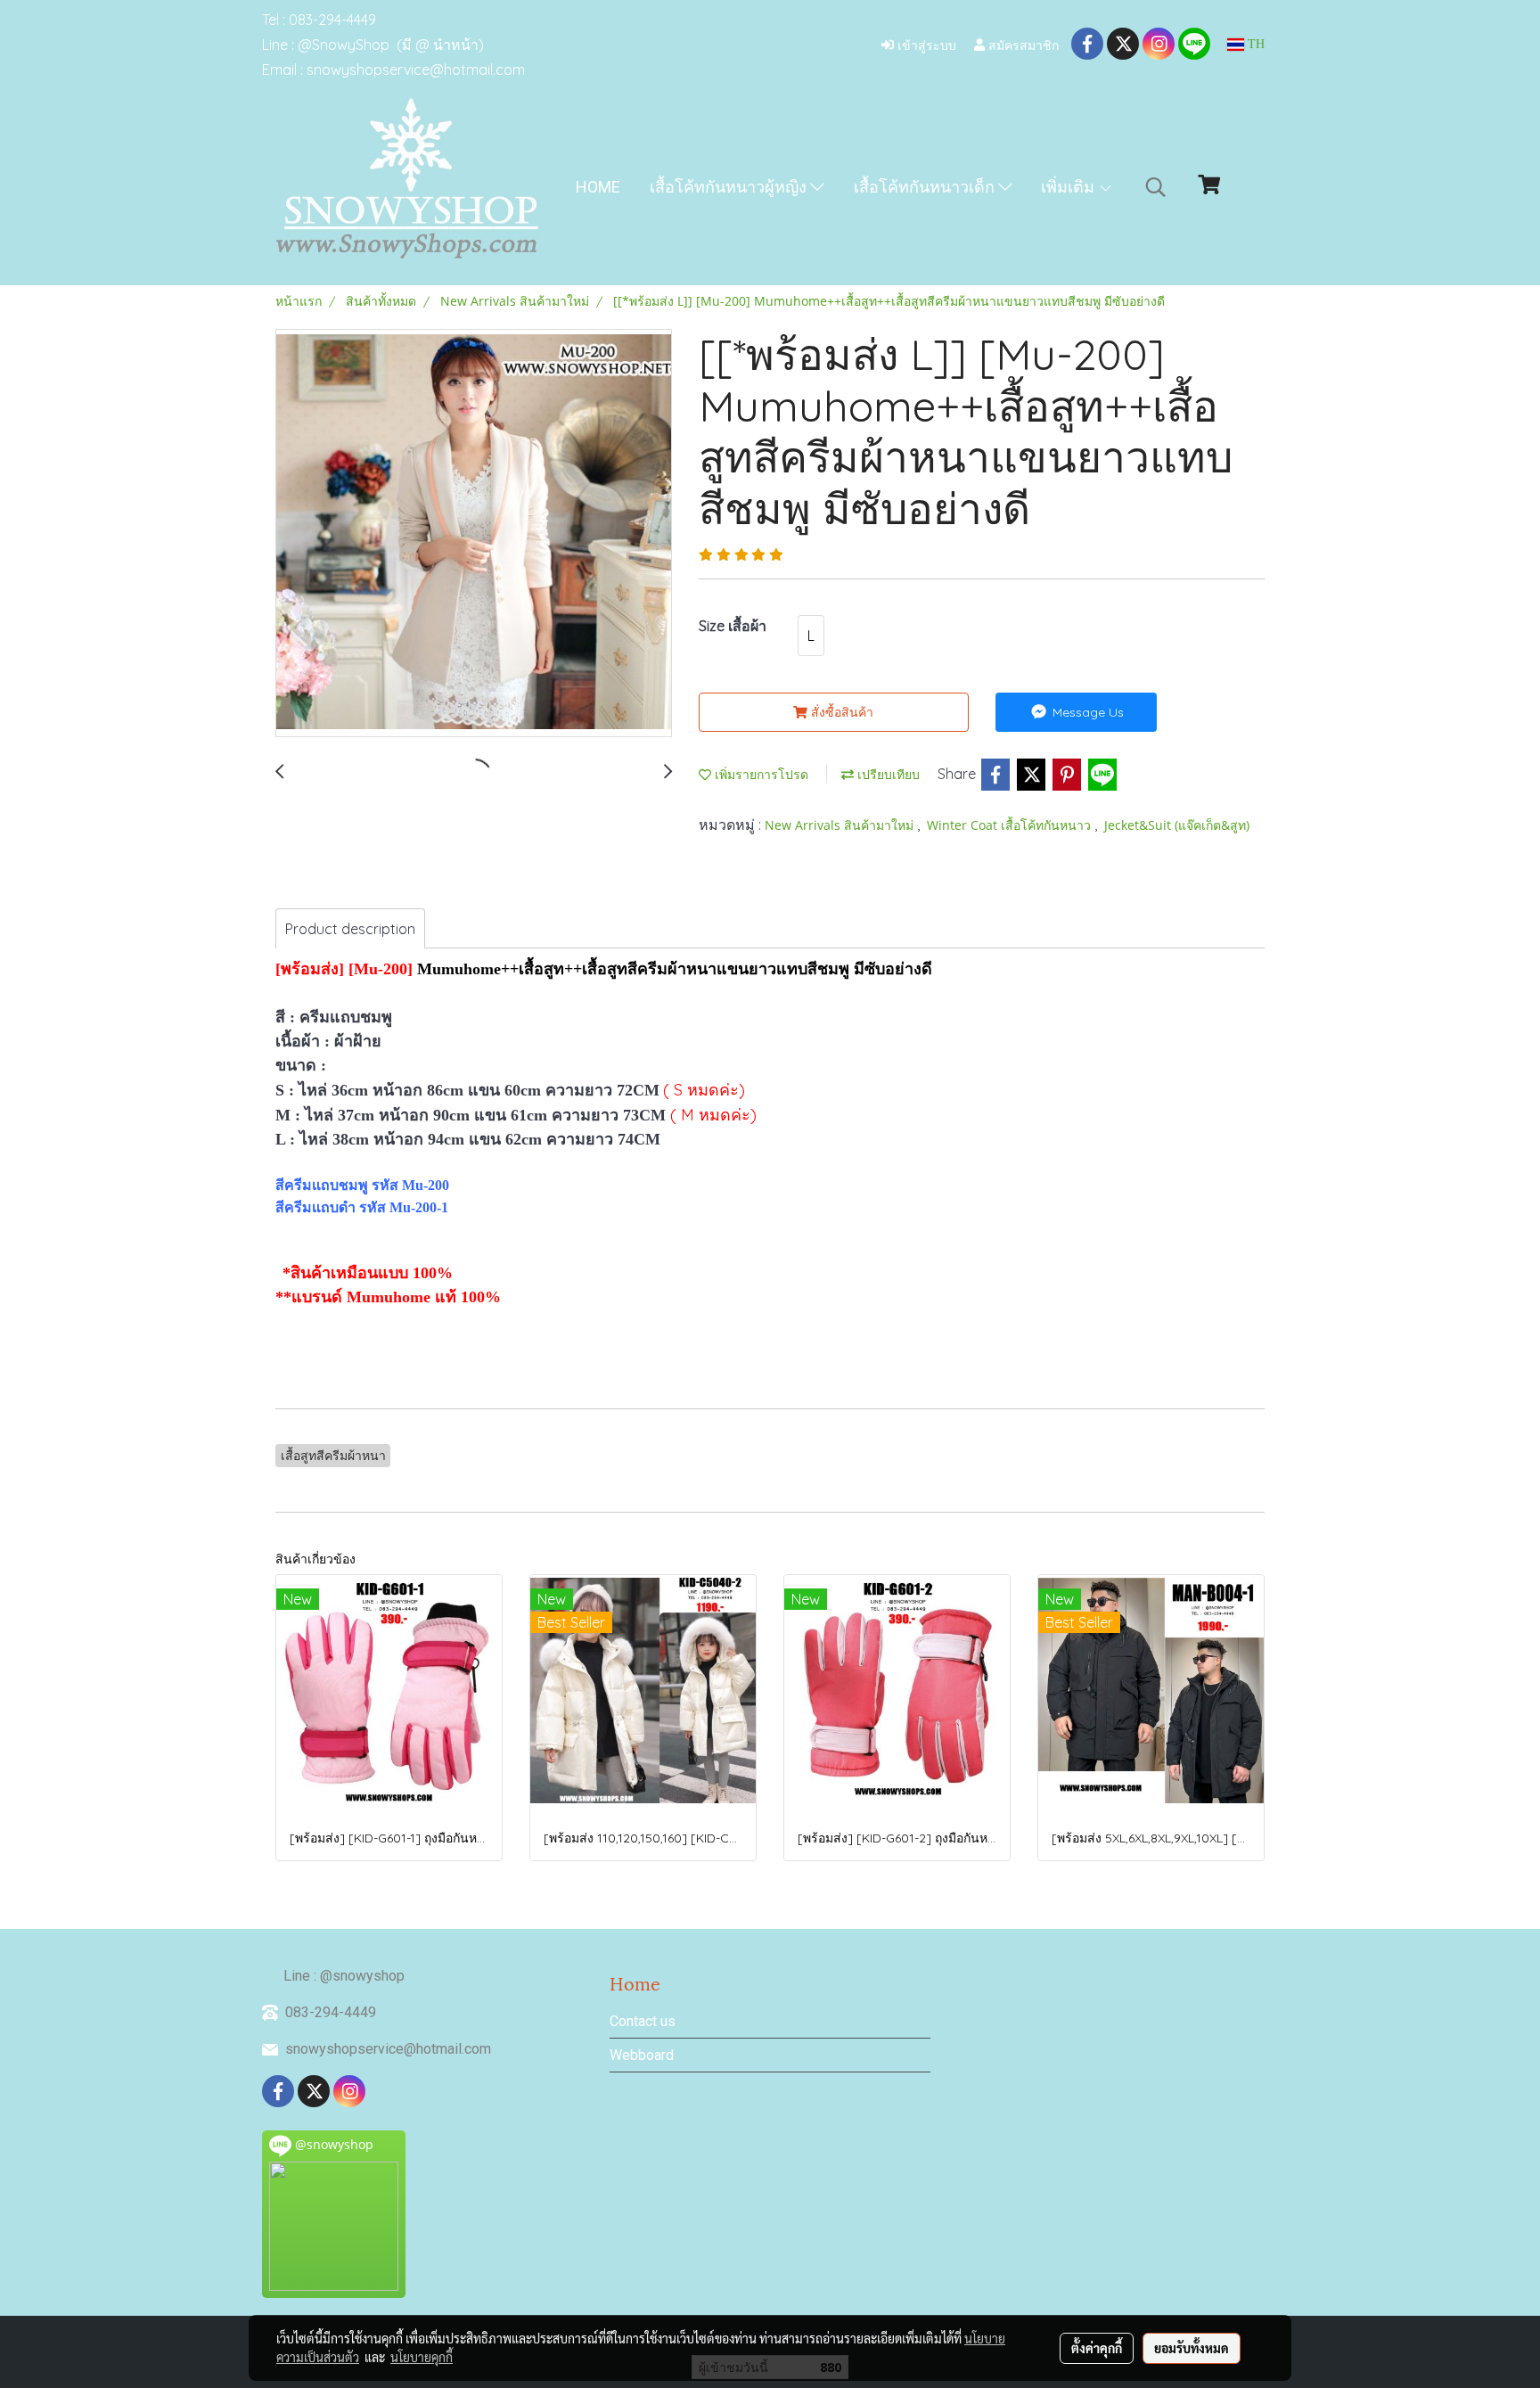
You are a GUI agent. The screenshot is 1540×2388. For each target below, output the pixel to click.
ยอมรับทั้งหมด (1192, 2348)
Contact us (643, 2021)
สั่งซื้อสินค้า (840, 712)
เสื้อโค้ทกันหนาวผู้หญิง (730, 187)
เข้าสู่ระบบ (925, 44)
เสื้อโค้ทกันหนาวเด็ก (926, 187)
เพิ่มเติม (1069, 187)
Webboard (642, 2055)
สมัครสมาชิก (1022, 44)
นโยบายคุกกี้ (422, 2357)
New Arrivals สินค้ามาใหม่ (841, 825)
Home (598, 187)
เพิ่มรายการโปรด (760, 774)
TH (1254, 44)
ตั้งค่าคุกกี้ (1097, 2348)
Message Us (1086, 712)
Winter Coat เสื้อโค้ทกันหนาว (1011, 825)
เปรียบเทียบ (887, 774)
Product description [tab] (350, 929)
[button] (1156, 187)
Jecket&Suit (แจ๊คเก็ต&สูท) (1177, 825)
